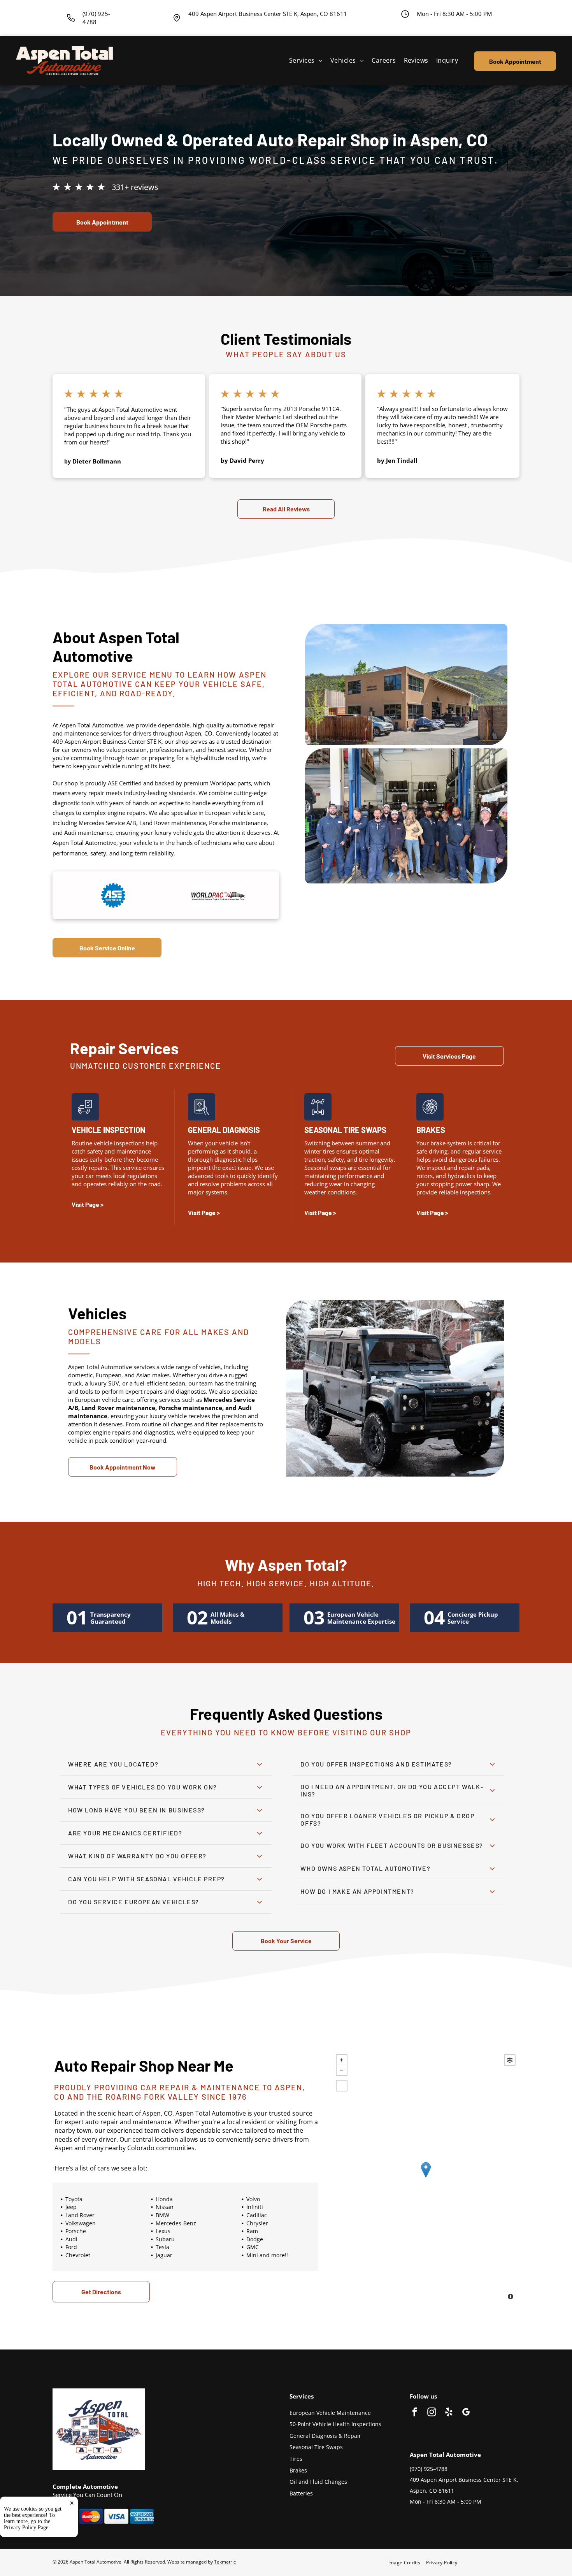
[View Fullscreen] (342, 2086)
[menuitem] (306, 61)
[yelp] (449, 2413)
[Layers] (510, 2060)
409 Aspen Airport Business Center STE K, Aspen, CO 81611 (268, 14)
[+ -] (426, 2178)
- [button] (342, 2070)
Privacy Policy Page (26, 2528)
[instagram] (432, 2413)
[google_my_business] (466, 2413)
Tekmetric (225, 2562)
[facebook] (415, 2413)
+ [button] (342, 2060)
